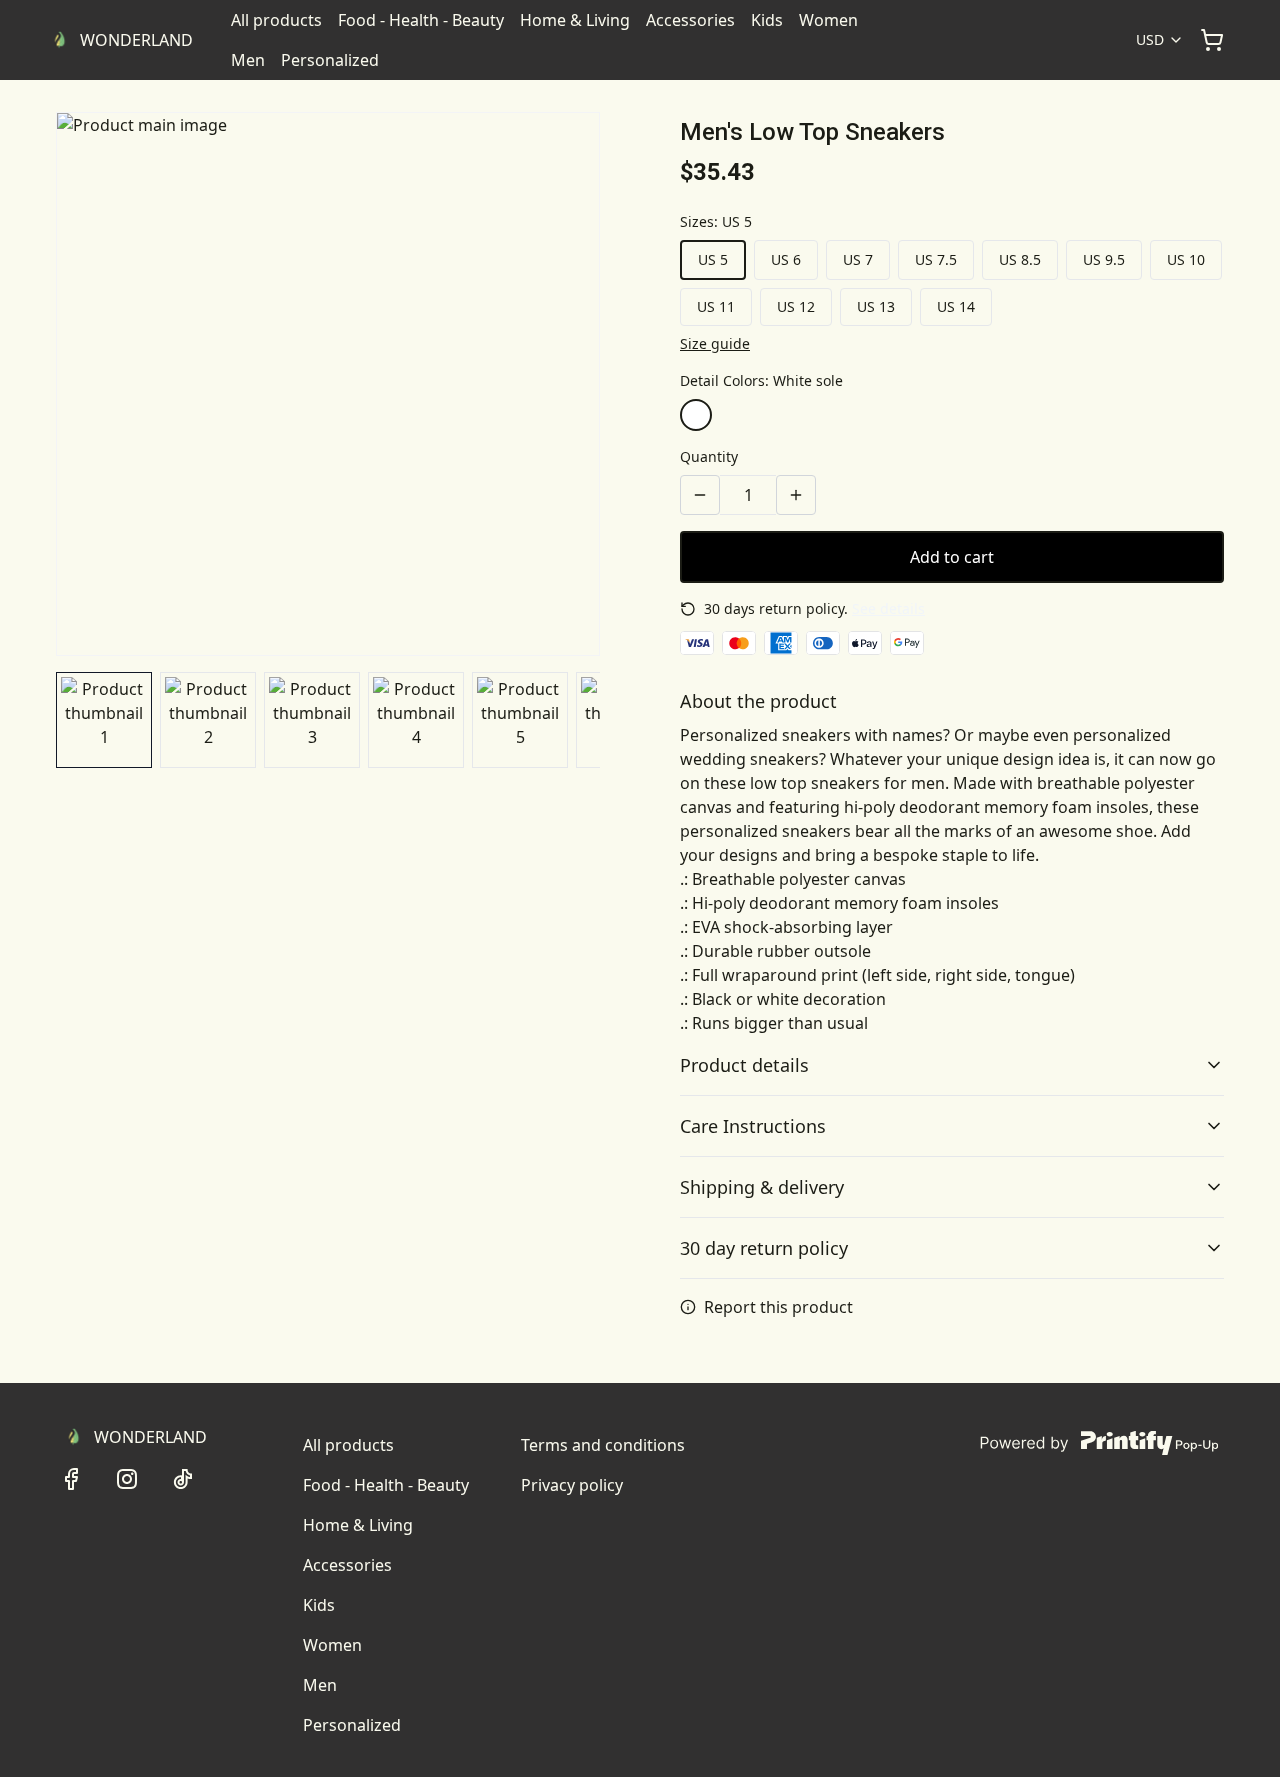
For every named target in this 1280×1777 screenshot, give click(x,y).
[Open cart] (1212, 40)
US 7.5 (936, 259)
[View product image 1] (104, 720)
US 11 (716, 306)
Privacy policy (572, 1485)
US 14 (956, 306)
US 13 (876, 306)
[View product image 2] (208, 720)
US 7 (858, 259)
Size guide (715, 343)
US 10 (1186, 259)
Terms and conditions (603, 1445)
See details (888, 608)
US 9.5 (1104, 259)
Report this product (778, 1307)
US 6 (786, 259)
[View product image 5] (520, 720)
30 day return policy (764, 1248)
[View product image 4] (416, 720)
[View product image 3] (312, 720)
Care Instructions (753, 1126)
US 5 (713, 259)
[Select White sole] (696, 415)
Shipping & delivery (762, 1187)
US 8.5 (1020, 259)
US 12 (796, 306)
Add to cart (952, 557)
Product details (744, 1065)
